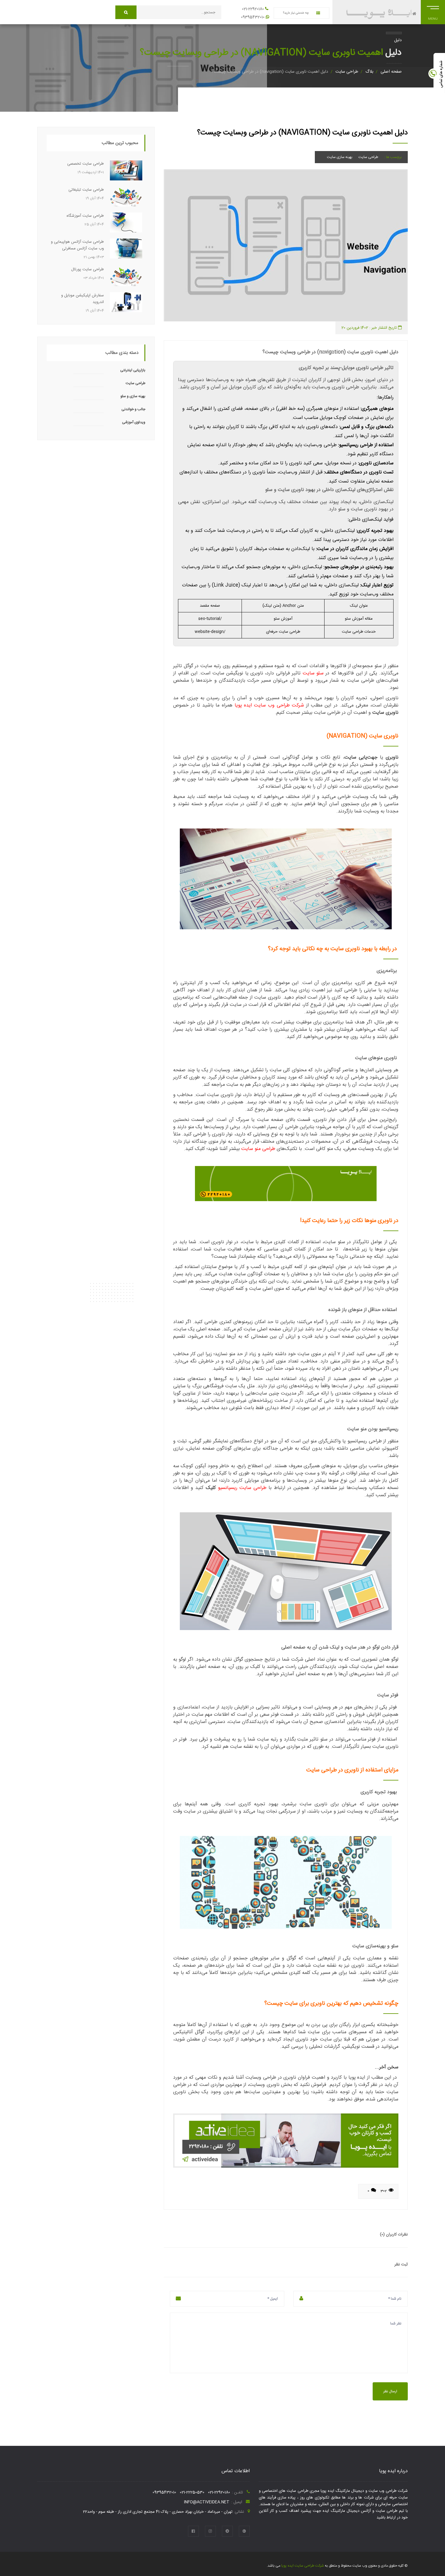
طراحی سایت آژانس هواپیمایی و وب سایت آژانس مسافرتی (77, 245)
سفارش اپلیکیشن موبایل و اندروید (82, 299)
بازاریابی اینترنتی (133, 370)
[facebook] (193, 2531)
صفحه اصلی (391, 72)
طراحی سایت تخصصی (86, 164)
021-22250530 (192, 2492)
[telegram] (227, 2531)
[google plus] (244, 2531)
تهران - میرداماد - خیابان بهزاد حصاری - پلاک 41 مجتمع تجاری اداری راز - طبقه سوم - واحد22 (158, 2512)
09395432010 (253, 17)
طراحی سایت (347, 72)
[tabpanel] (286, 245)
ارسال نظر (390, 2391)
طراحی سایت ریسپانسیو (242, 1488)
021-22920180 (253, 9)
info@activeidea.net (207, 2502)
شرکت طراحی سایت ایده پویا (302, 2566)
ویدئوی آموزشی (134, 422)
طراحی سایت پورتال (87, 269)
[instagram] (210, 2531)
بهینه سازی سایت (340, 157)
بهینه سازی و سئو (133, 396)
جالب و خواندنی (133, 409)
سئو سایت (313, 673)
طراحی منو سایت (258, 1149)
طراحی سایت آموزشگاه (85, 216)
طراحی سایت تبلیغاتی (86, 190)
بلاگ (369, 72)
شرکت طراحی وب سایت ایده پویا (269, 705)
